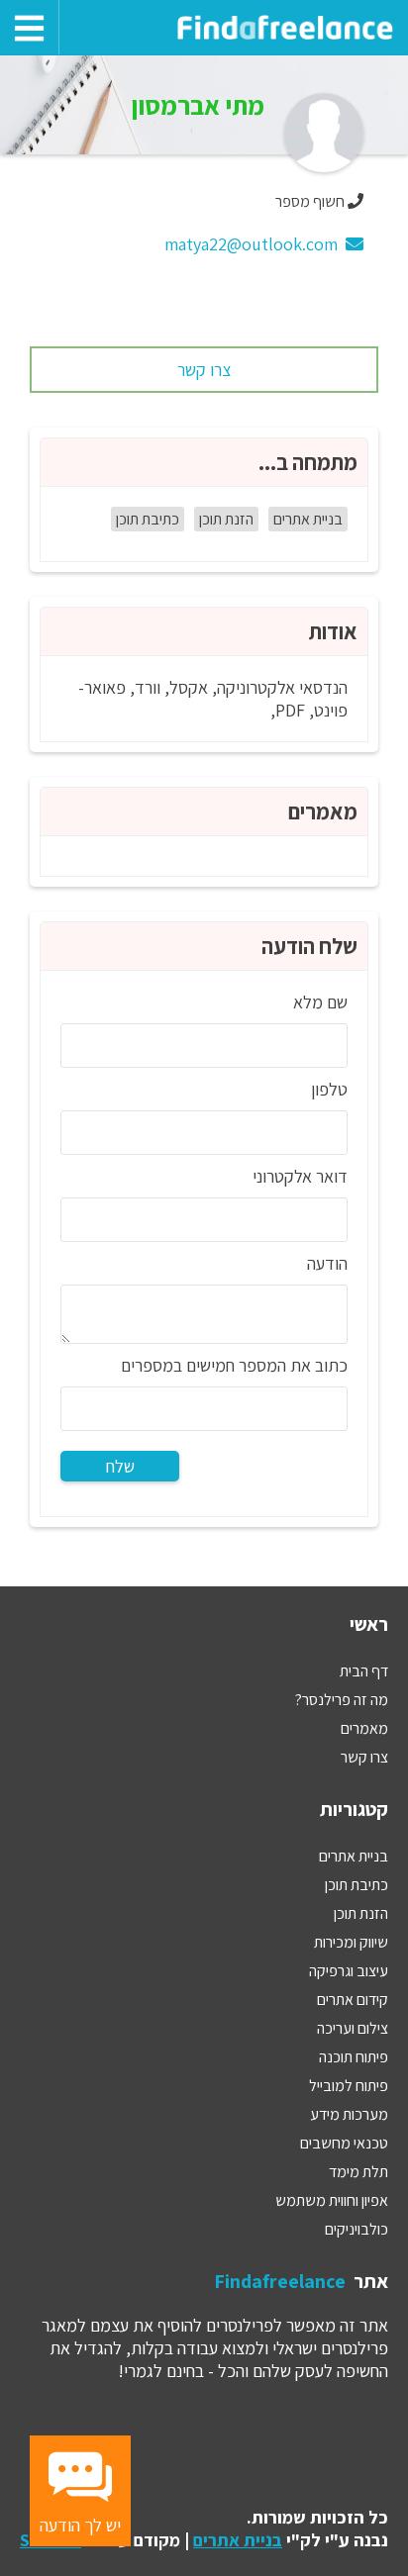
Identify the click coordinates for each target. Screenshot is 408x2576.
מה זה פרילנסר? (342, 1700)
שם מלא (320, 1002)
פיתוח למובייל (349, 2086)
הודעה (327, 1263)
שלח (120, 1466)
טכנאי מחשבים (344, 2143)
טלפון (329, 1089)
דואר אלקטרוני (300, 1176)
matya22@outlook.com (255, 244)
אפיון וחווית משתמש (332, 2200)
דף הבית (364, 1671)
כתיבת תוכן (148, 519)
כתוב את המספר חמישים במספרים (234, 1365)
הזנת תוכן (226, 519)
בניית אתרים (308, 519)
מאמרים (364, 1728)
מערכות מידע (349, 2114)
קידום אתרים (353, 2000)
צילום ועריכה (353, 2028)
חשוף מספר (310, 201)
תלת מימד (358, 2172)
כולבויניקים (357, 2229)
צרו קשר (204, 370)
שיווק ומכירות (351, 1942)
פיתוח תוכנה (354, 2057)
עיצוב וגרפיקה (349, 1971)
